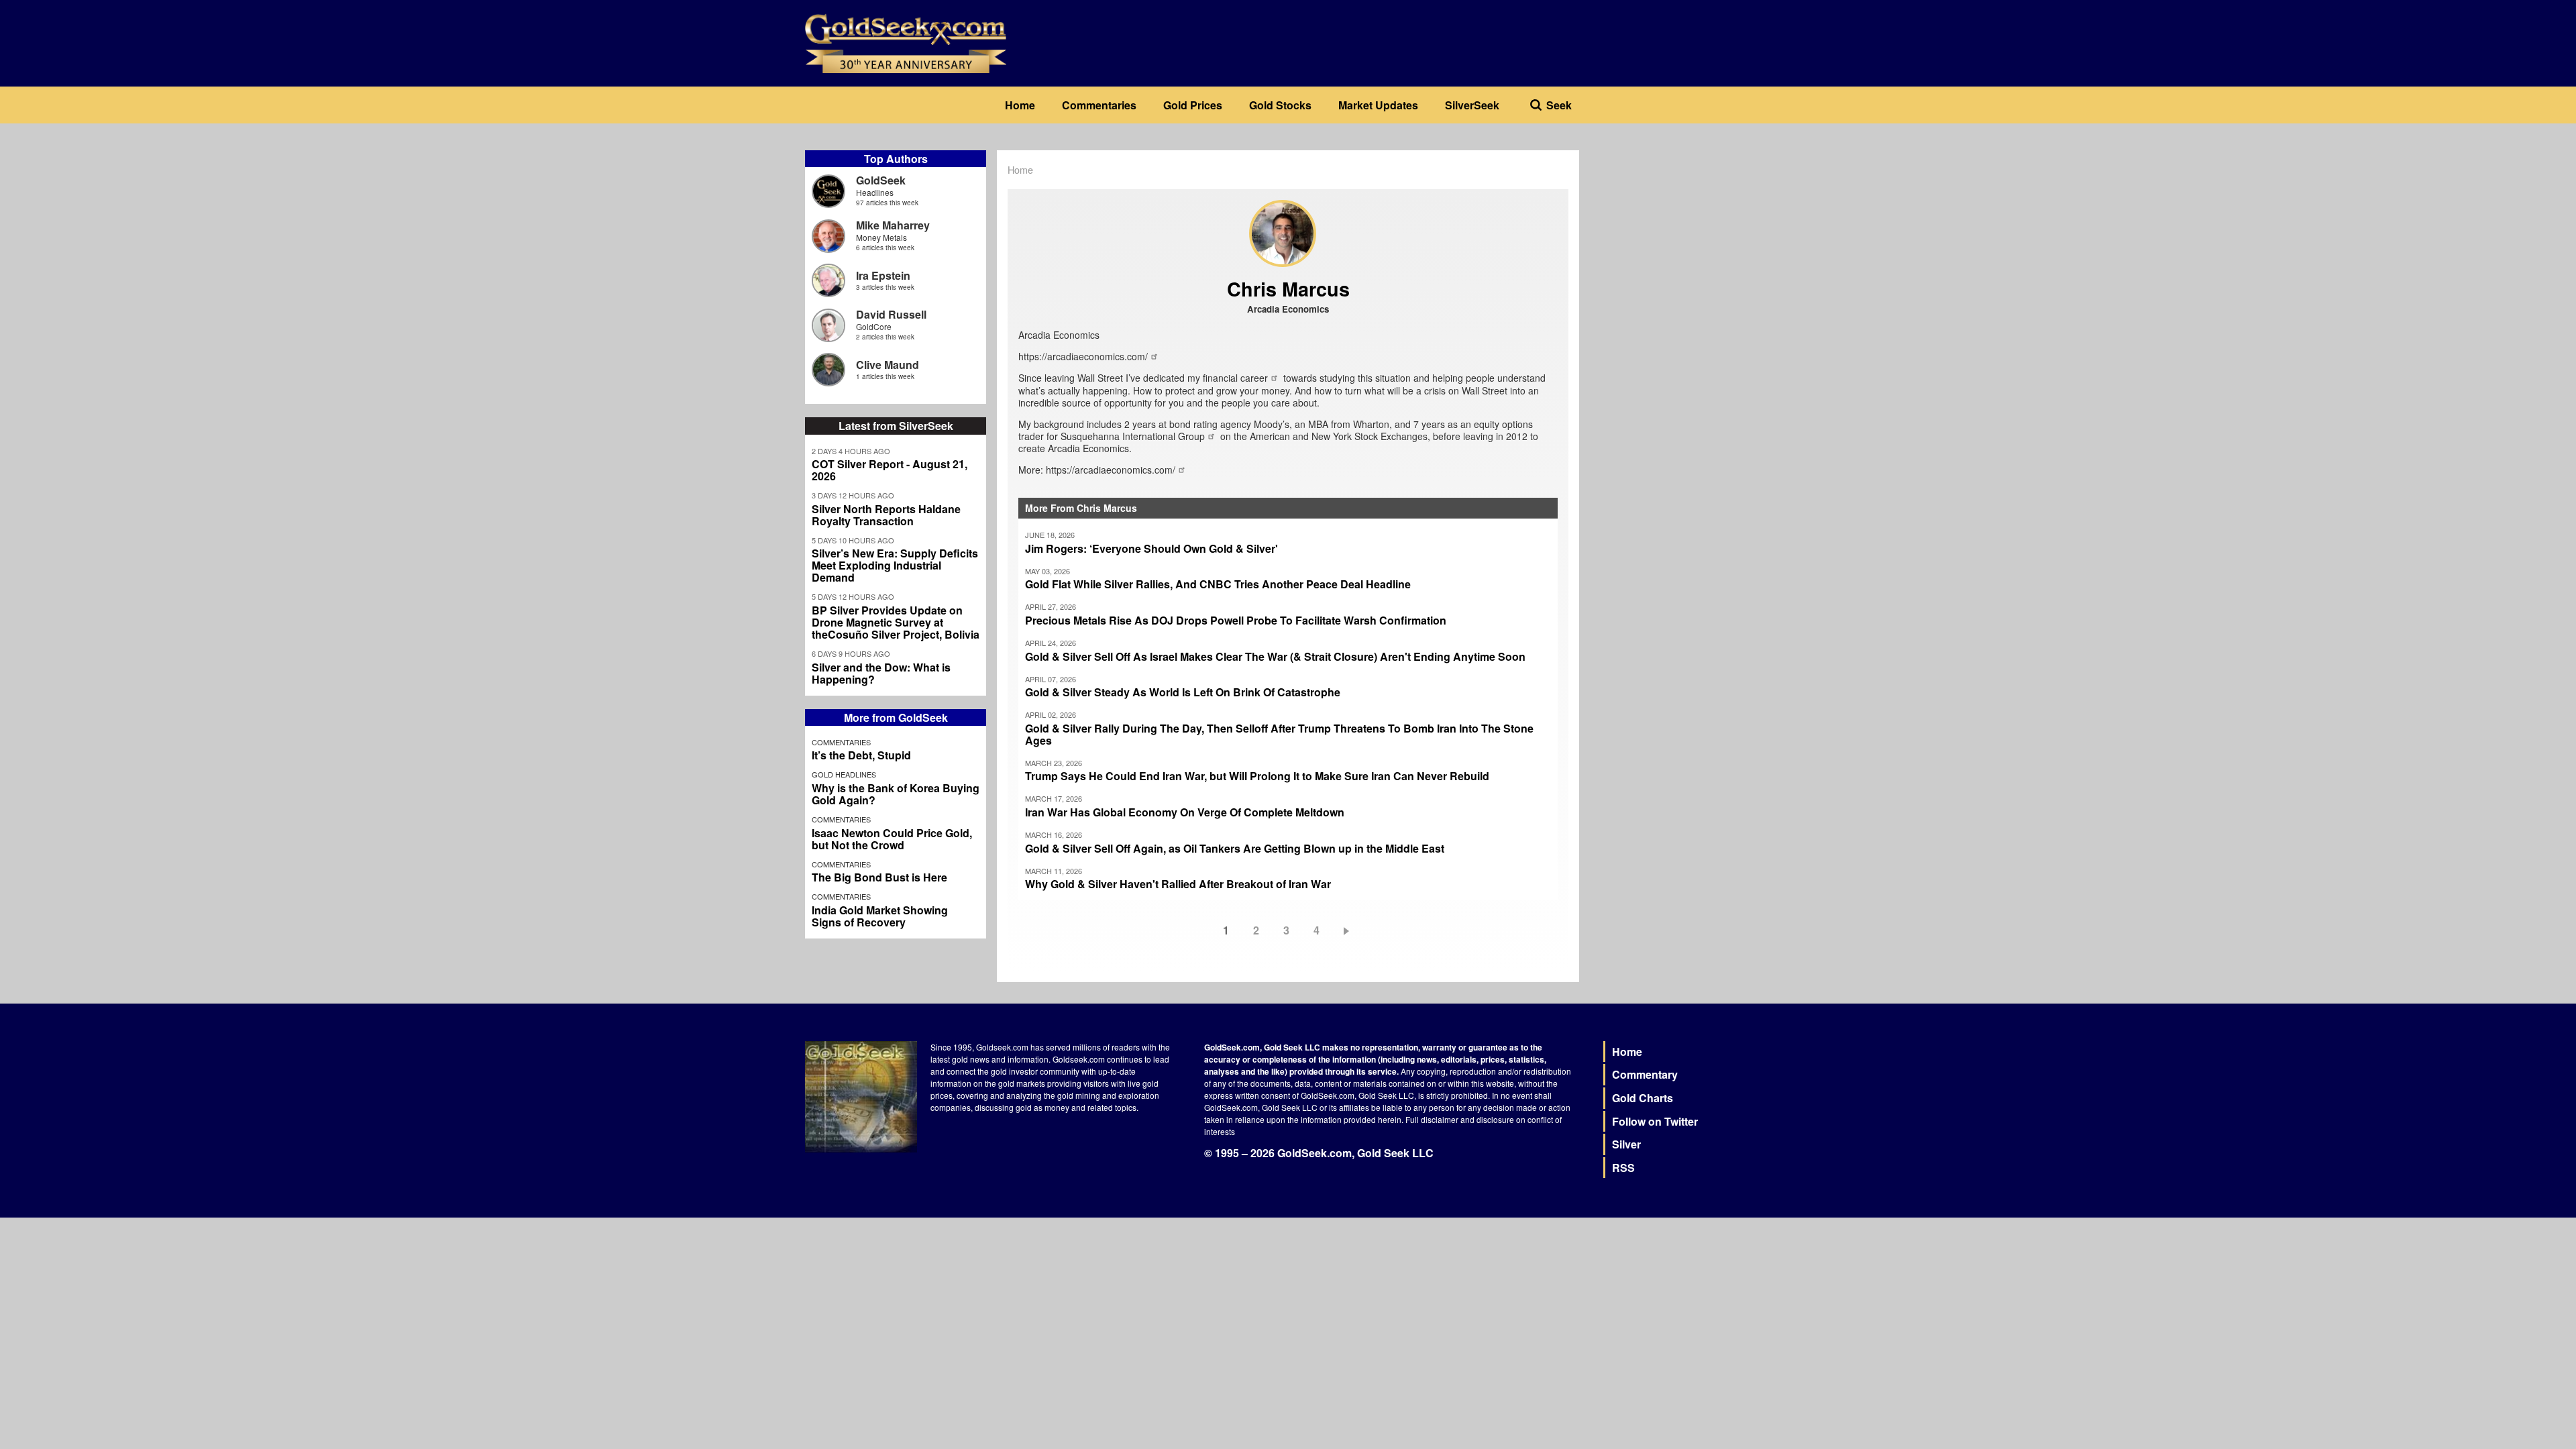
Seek (1559, 105)
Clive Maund (888, 365)
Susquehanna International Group (1133, 436)
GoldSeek (881, 180)
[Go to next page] (1349, 930)
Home (1020, 105)
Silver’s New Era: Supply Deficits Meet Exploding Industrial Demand (895, 566)
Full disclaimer (1432, 1119)
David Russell (891, 314)
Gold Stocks (1280, 105)
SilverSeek (1472, 105)
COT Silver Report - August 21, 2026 (890, 470)
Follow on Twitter (1655, 1121)
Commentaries (1099, 105)
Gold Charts (1643, 1098)
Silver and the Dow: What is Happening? (881, 674)
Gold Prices (1193, 105)
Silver (1626, 1144)
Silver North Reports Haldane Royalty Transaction (886, 515)
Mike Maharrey (893, 225)
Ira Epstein (883, 275)
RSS (1623, 1168)
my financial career (1228, 378)
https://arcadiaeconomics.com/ (1083, 356)
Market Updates (1378, 105)
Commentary (1645, 1074)
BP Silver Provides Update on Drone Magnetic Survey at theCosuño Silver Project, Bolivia (896, 623)
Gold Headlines (844, 774)
